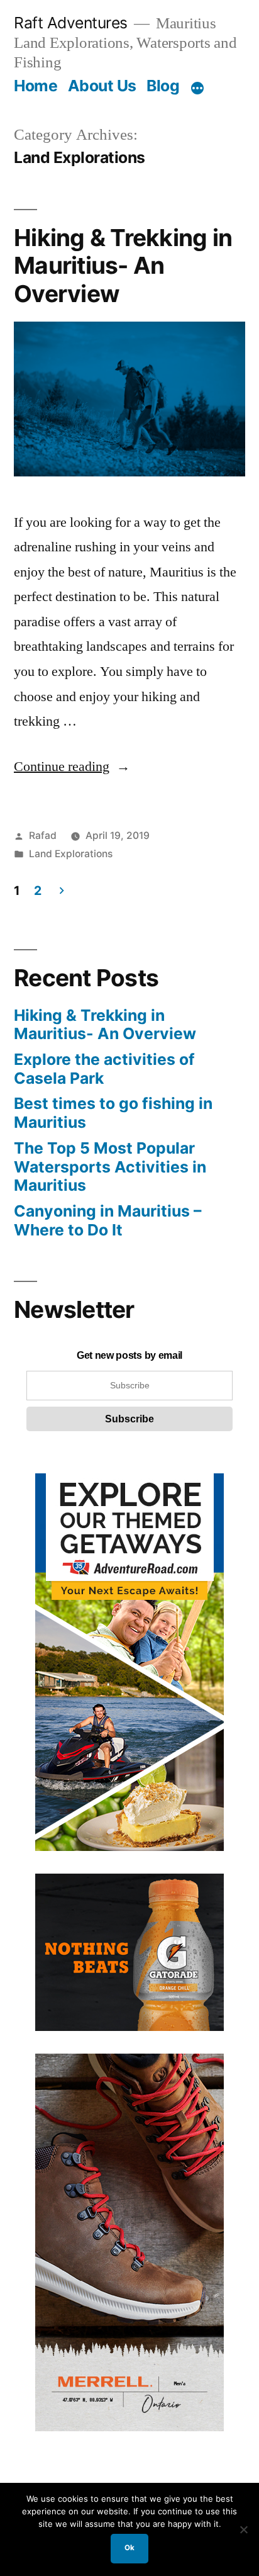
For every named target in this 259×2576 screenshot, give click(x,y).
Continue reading (72, 767)
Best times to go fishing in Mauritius (113, 1113)
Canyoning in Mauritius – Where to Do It (107, 1220)
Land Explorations (71, 854)
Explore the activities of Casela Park (104, 1069)
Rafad (43, 835)
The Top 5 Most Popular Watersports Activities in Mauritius (110, 1167)
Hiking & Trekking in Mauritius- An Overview (123, 266)
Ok (129, 2548)
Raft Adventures (71, 23)
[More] (197, 88)
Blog (163, 86)
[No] (243, 2529)
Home (36, 86)
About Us (102, 86)
